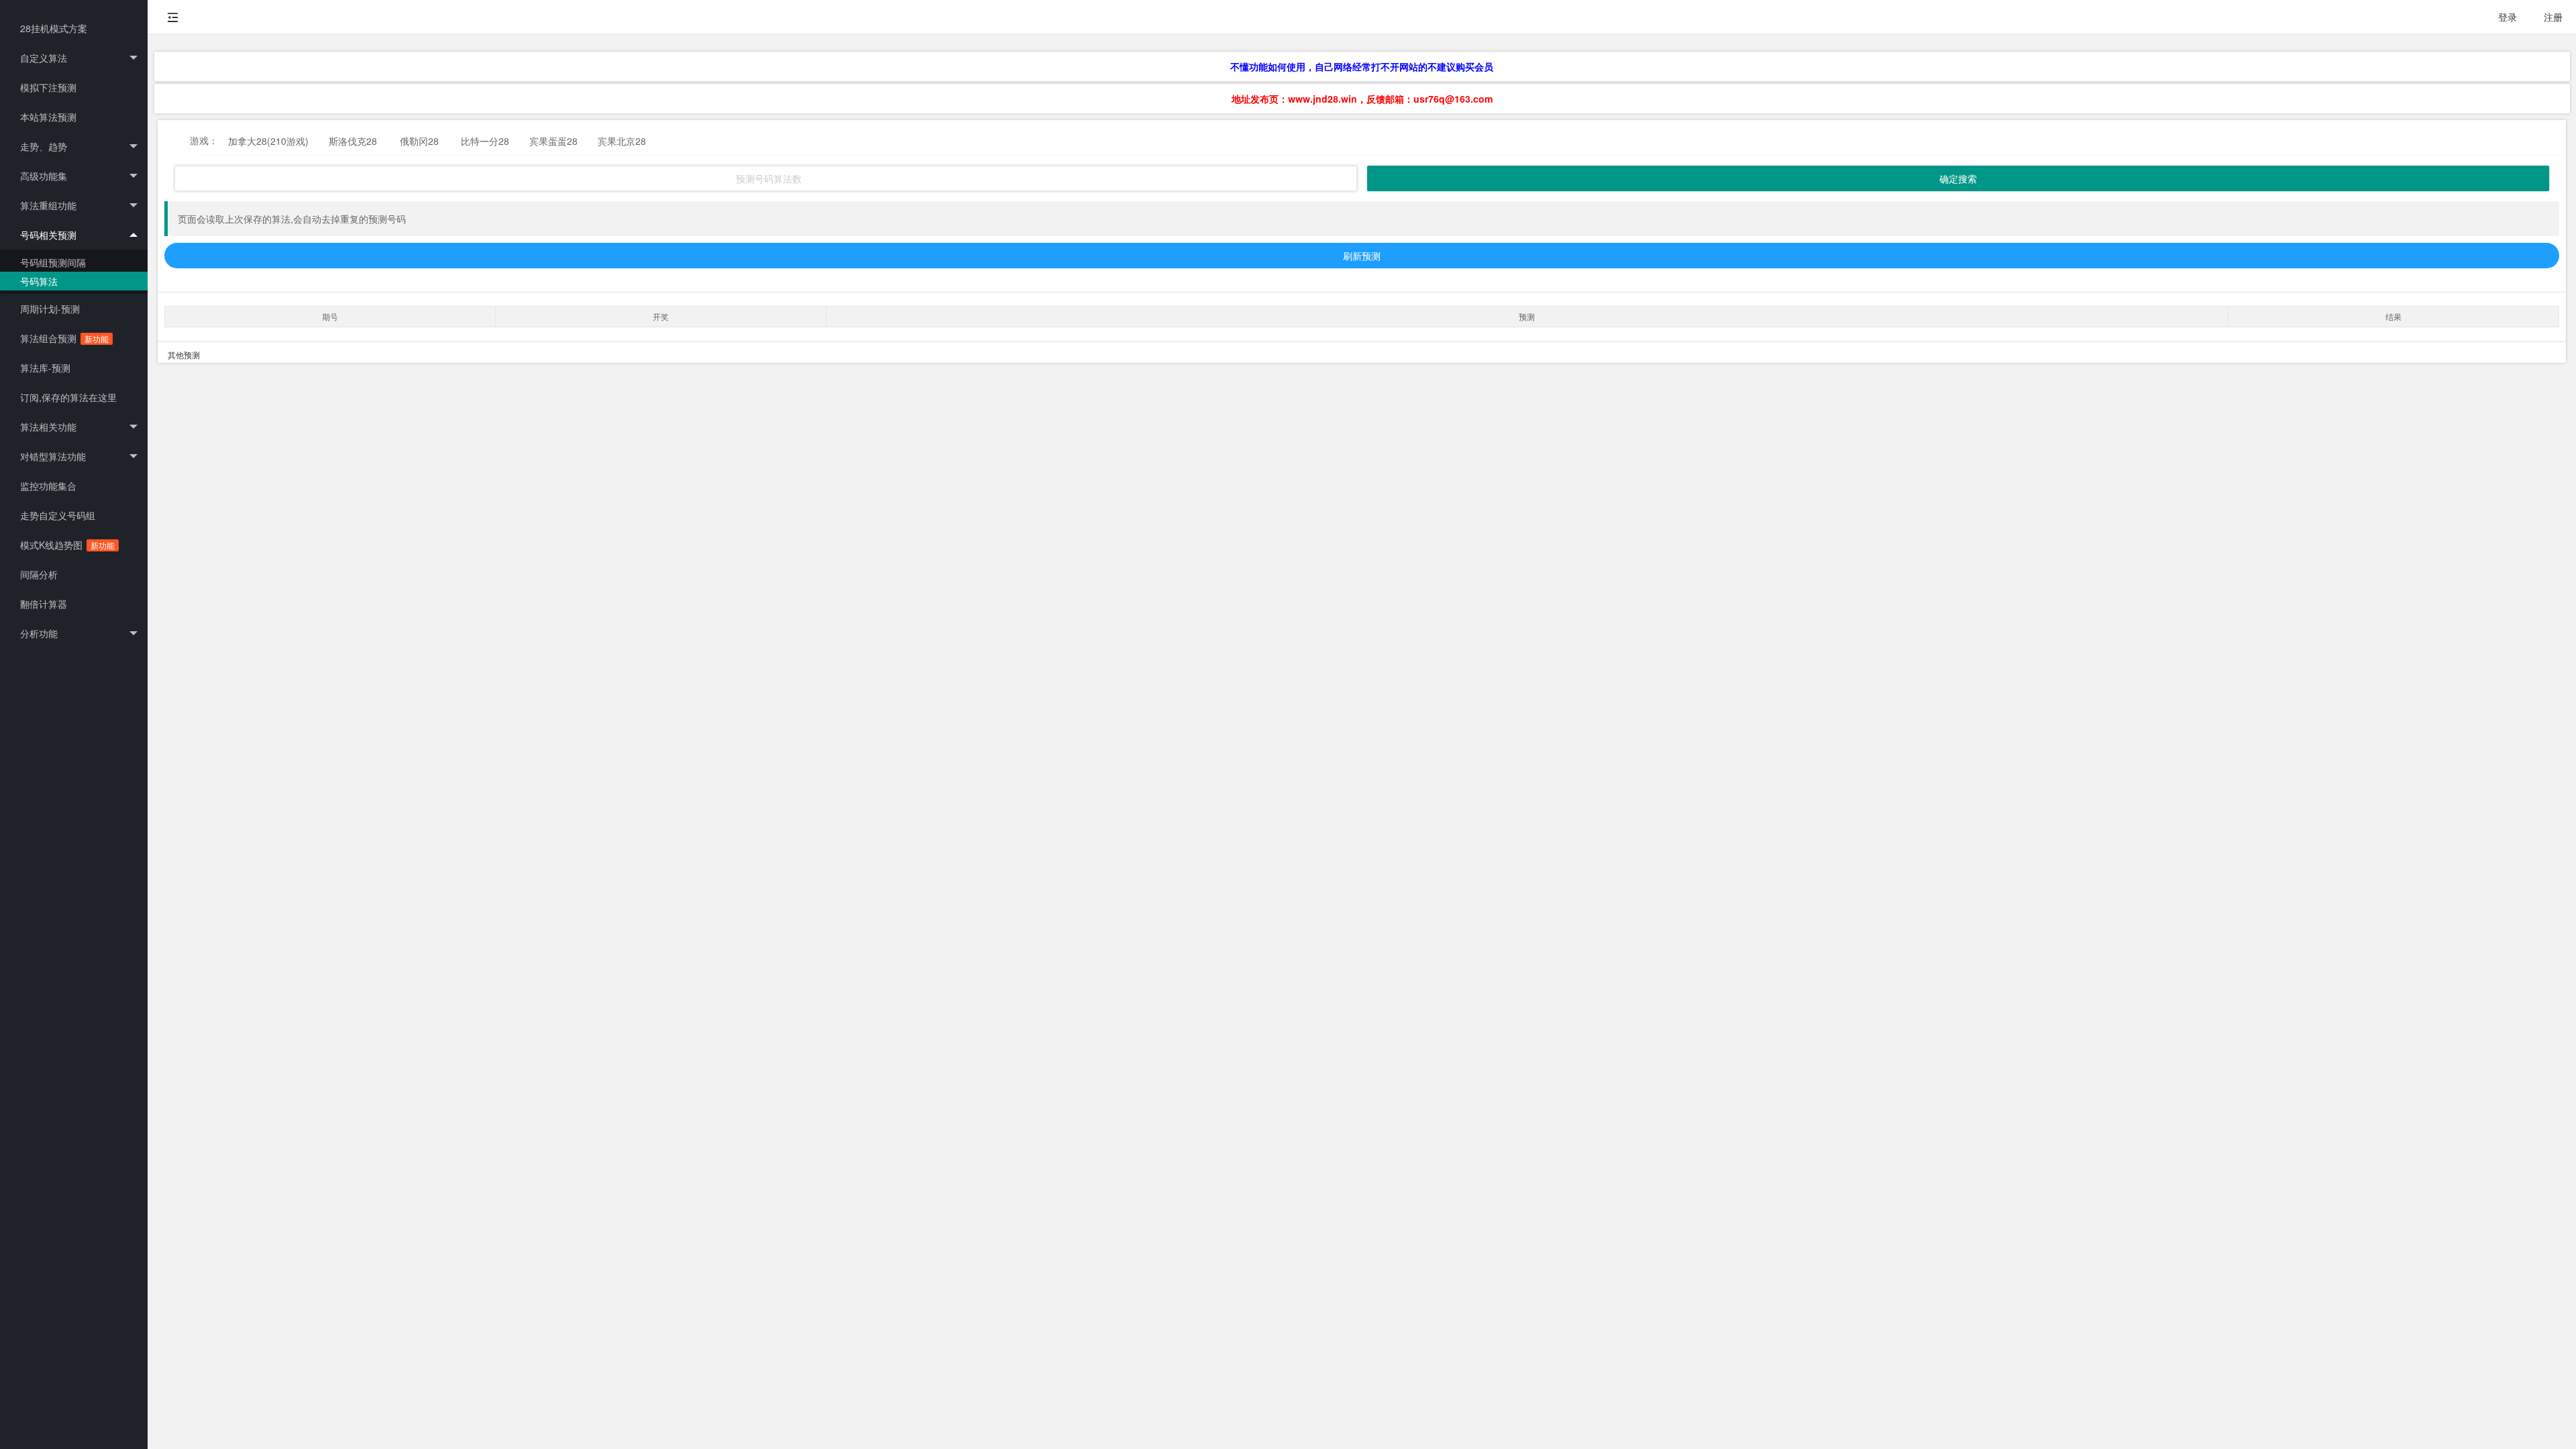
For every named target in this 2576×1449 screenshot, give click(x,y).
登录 (2508, 17)
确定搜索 (1958, 178)
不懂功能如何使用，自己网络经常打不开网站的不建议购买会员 (1362, 66)
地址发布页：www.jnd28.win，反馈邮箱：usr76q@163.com (1362, 99)
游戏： (204, 140)
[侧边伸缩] (173, 17)
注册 (2553, 17)
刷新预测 (1362, 256)
